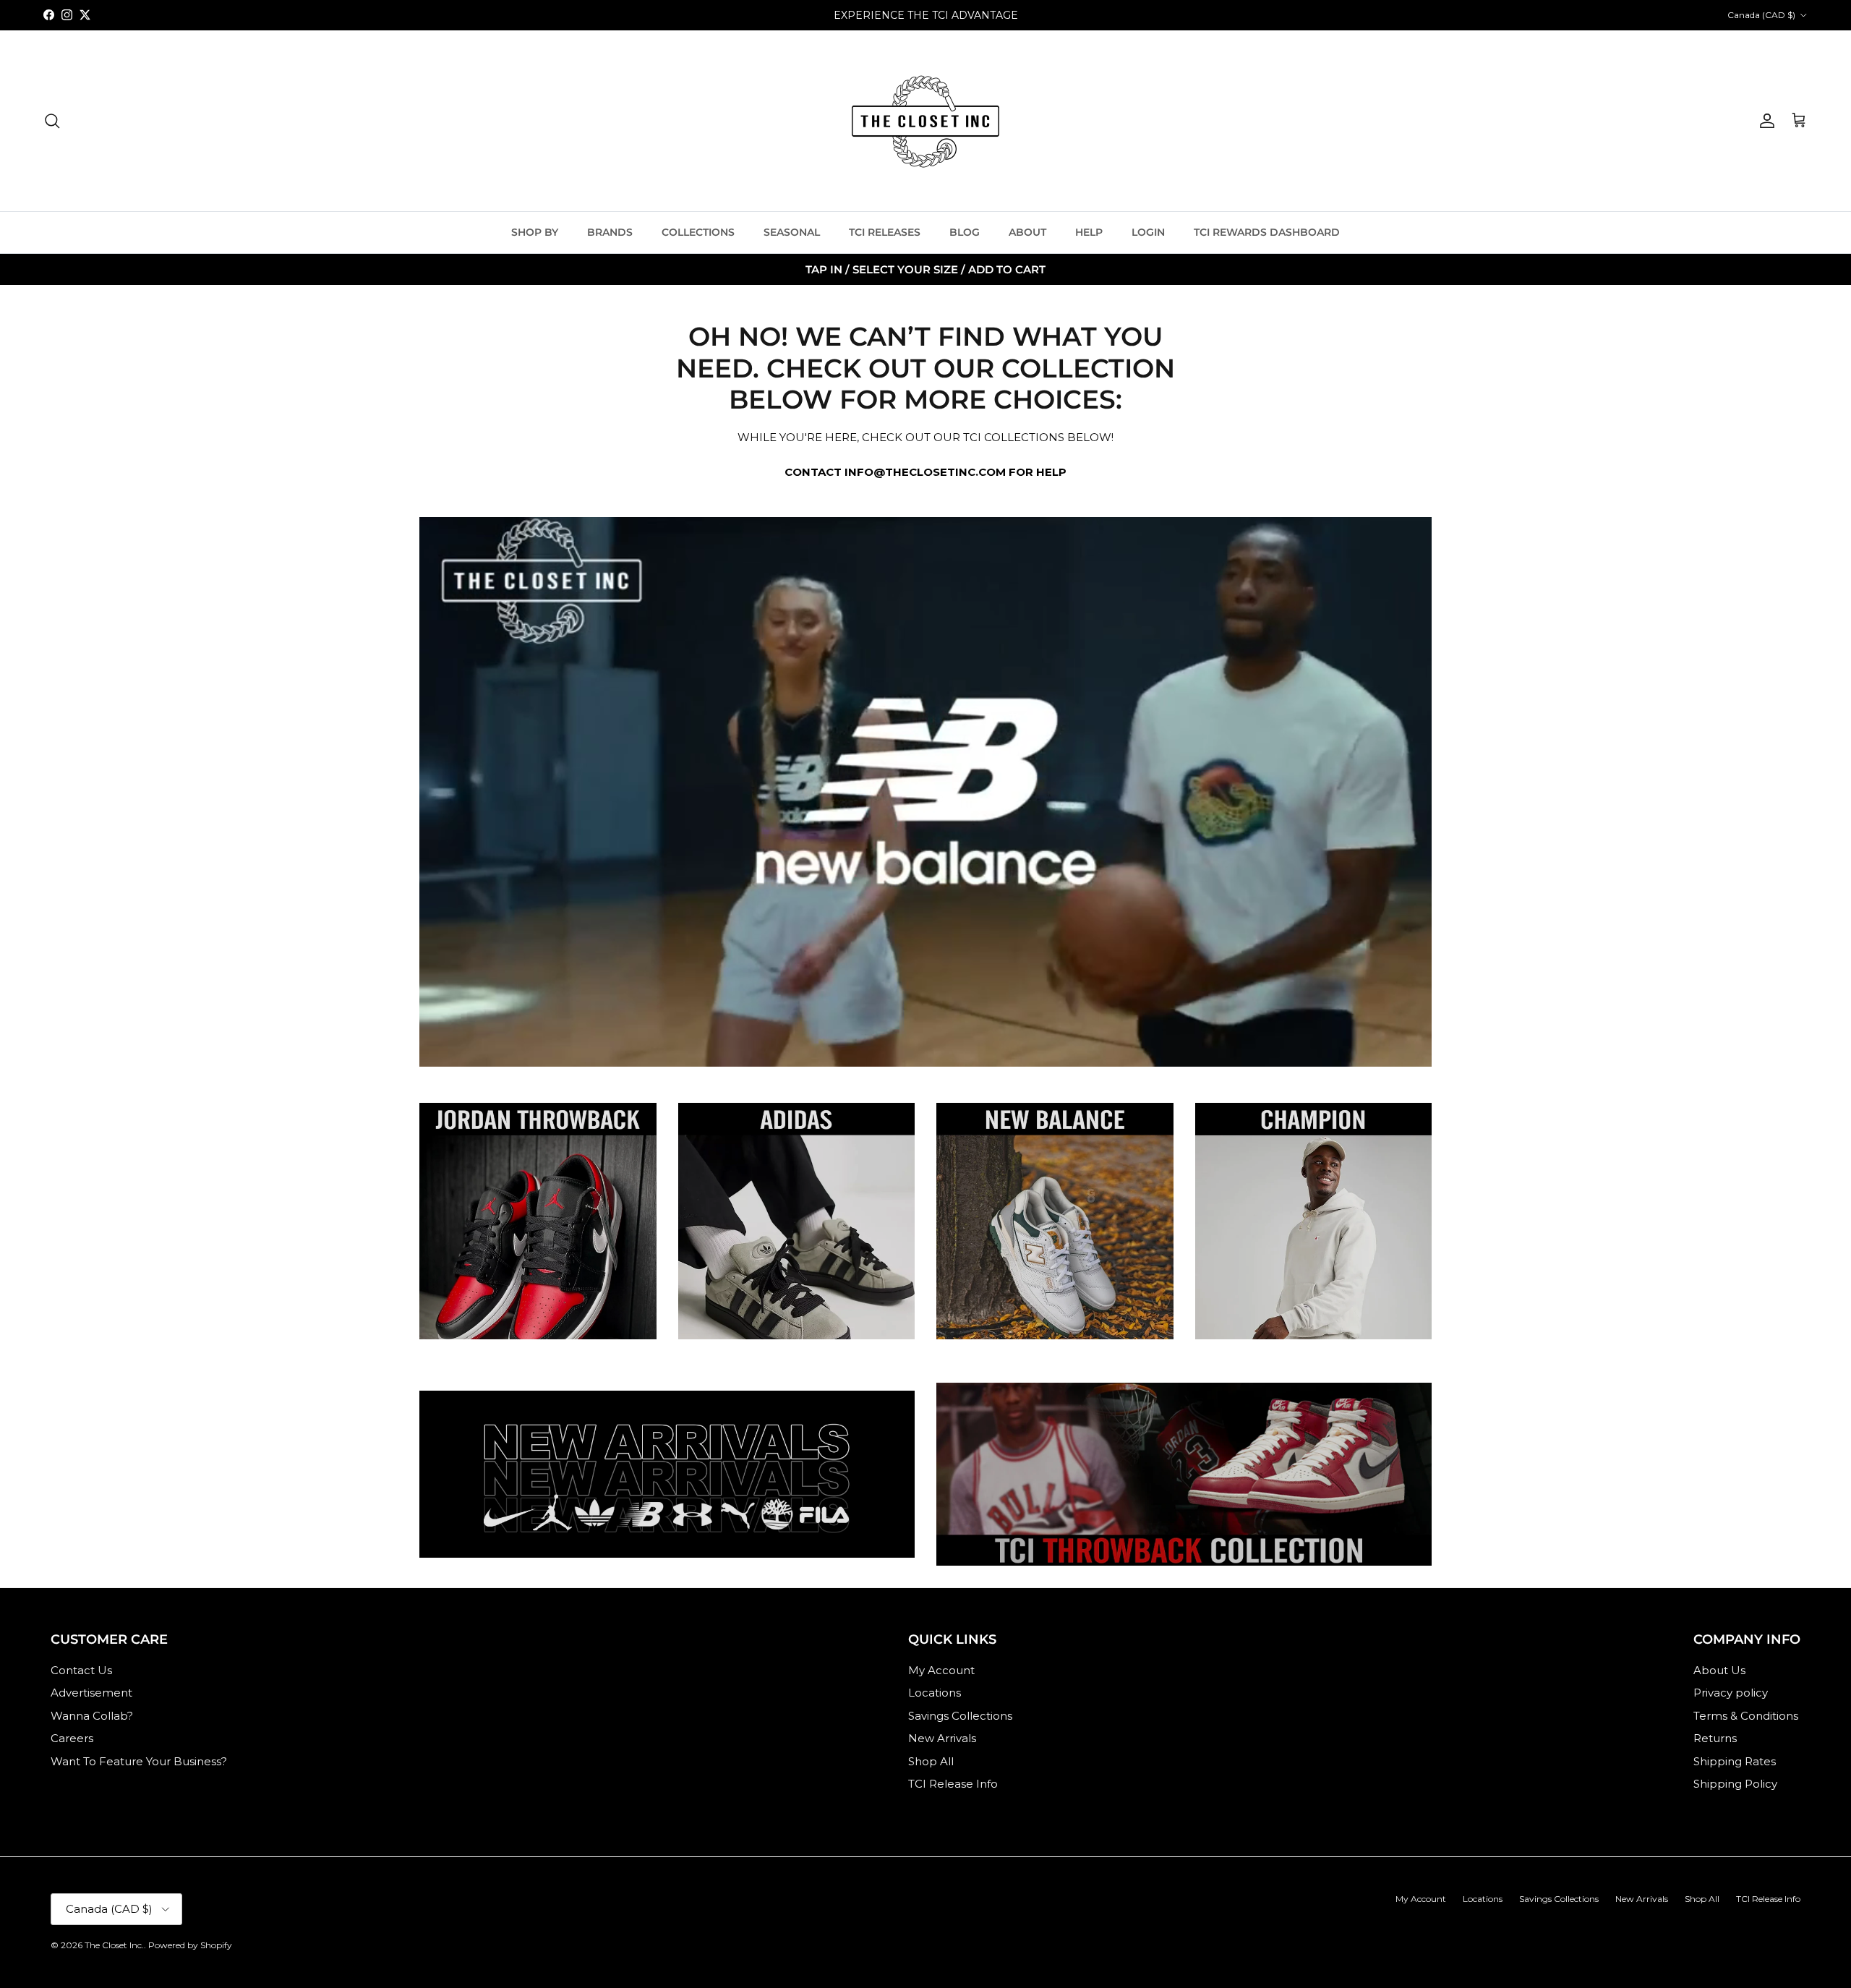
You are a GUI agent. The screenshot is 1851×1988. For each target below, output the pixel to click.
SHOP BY (535, 232)
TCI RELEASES (885, 232)
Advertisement (91, 1693)
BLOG (965, 232)
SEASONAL (792, 232)
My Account (941, 1670)
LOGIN (1148, 232)
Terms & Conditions (1746, 1716)
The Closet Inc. (114, 1945)
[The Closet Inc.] (925, 121)
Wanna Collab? (92, 1716)
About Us (1719, 1670)
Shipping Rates (1735, 1761)
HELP (1089, 232)
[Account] (1764, 121)
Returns (1715, 1738)
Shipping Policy (1735, 1784)
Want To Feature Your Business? (139, 1761)
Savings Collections (960, 1716)
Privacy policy (1731, 1693)
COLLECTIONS (698, 232)
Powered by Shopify (190, 1945)
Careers (72, 1738)
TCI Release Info (953, 1784)
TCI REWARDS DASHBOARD (1267, 232)
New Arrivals (942, 1738)
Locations (935, 1693)
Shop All (931, 1761)
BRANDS (610, 232)
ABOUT (1027, 232)
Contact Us (81, 1670)
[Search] (52, 121)
